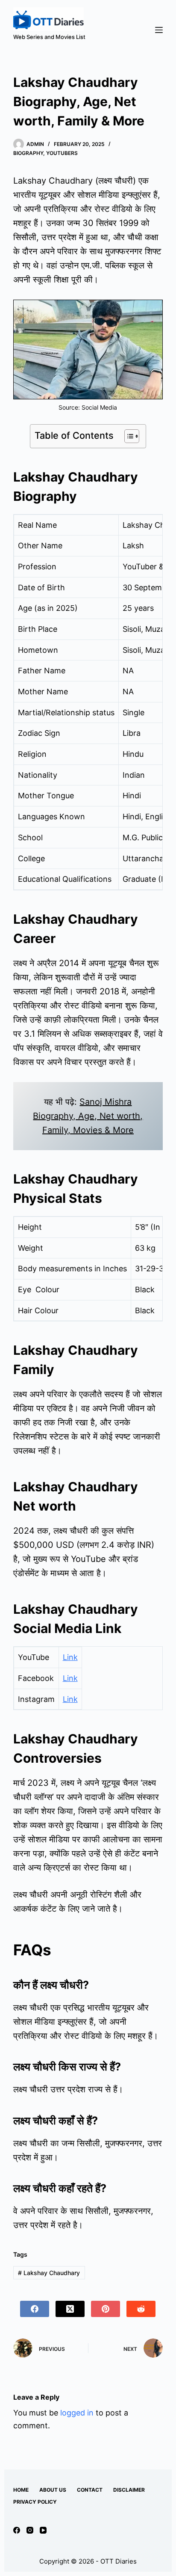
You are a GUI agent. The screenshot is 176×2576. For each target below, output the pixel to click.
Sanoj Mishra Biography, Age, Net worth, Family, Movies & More (88, 1116)
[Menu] (159, 30)
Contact (90, 2490)
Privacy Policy (35, 2502)
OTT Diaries (119, 2561)
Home (21, 2490)
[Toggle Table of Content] (128, 436)
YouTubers (62, 153)
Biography (28, 153)
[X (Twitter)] (70, 2309)
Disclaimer (129, 2490)
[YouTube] (43, 2530)
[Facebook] (35, 2309)
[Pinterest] (106, 2309)
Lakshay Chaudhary (49, 2273)
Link (70, 1657)
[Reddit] (141, 2309)
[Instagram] (30, 2530)
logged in (77, 2413)
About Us (53, 2490)
